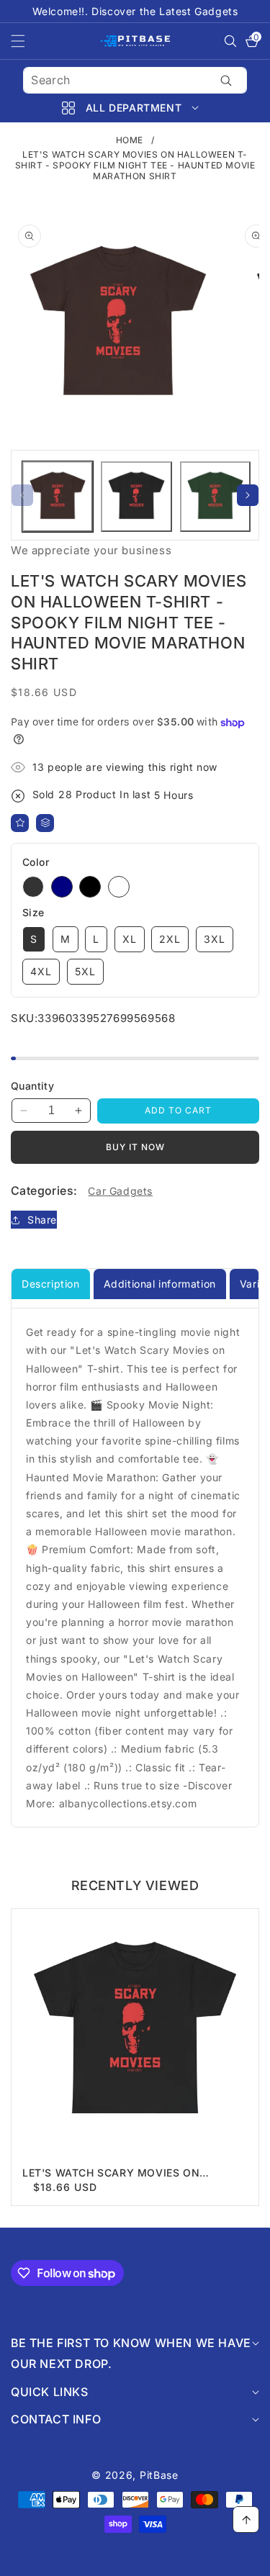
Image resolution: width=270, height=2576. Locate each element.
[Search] (226, 80)
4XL (41, 971)
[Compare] (45, 823)
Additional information (160, 1284)
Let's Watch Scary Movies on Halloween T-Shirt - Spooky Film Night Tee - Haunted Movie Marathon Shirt (134, 2173)
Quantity (32, 1086)
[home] (135, 2560)
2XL (170, 939)
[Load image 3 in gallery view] (215, 497)
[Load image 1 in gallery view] (58, 497)
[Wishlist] (20, 823)
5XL (85, 971)
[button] (27, 41)
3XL (215, 939)
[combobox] (135, 80)
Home (130, 140)
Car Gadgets (120, 1191)
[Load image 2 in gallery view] (136, 497)
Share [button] (42, 1220)
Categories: (44, 1190)
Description (51, 1284)
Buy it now (135, 1147)
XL (130, 939)
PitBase (159, 2475)
